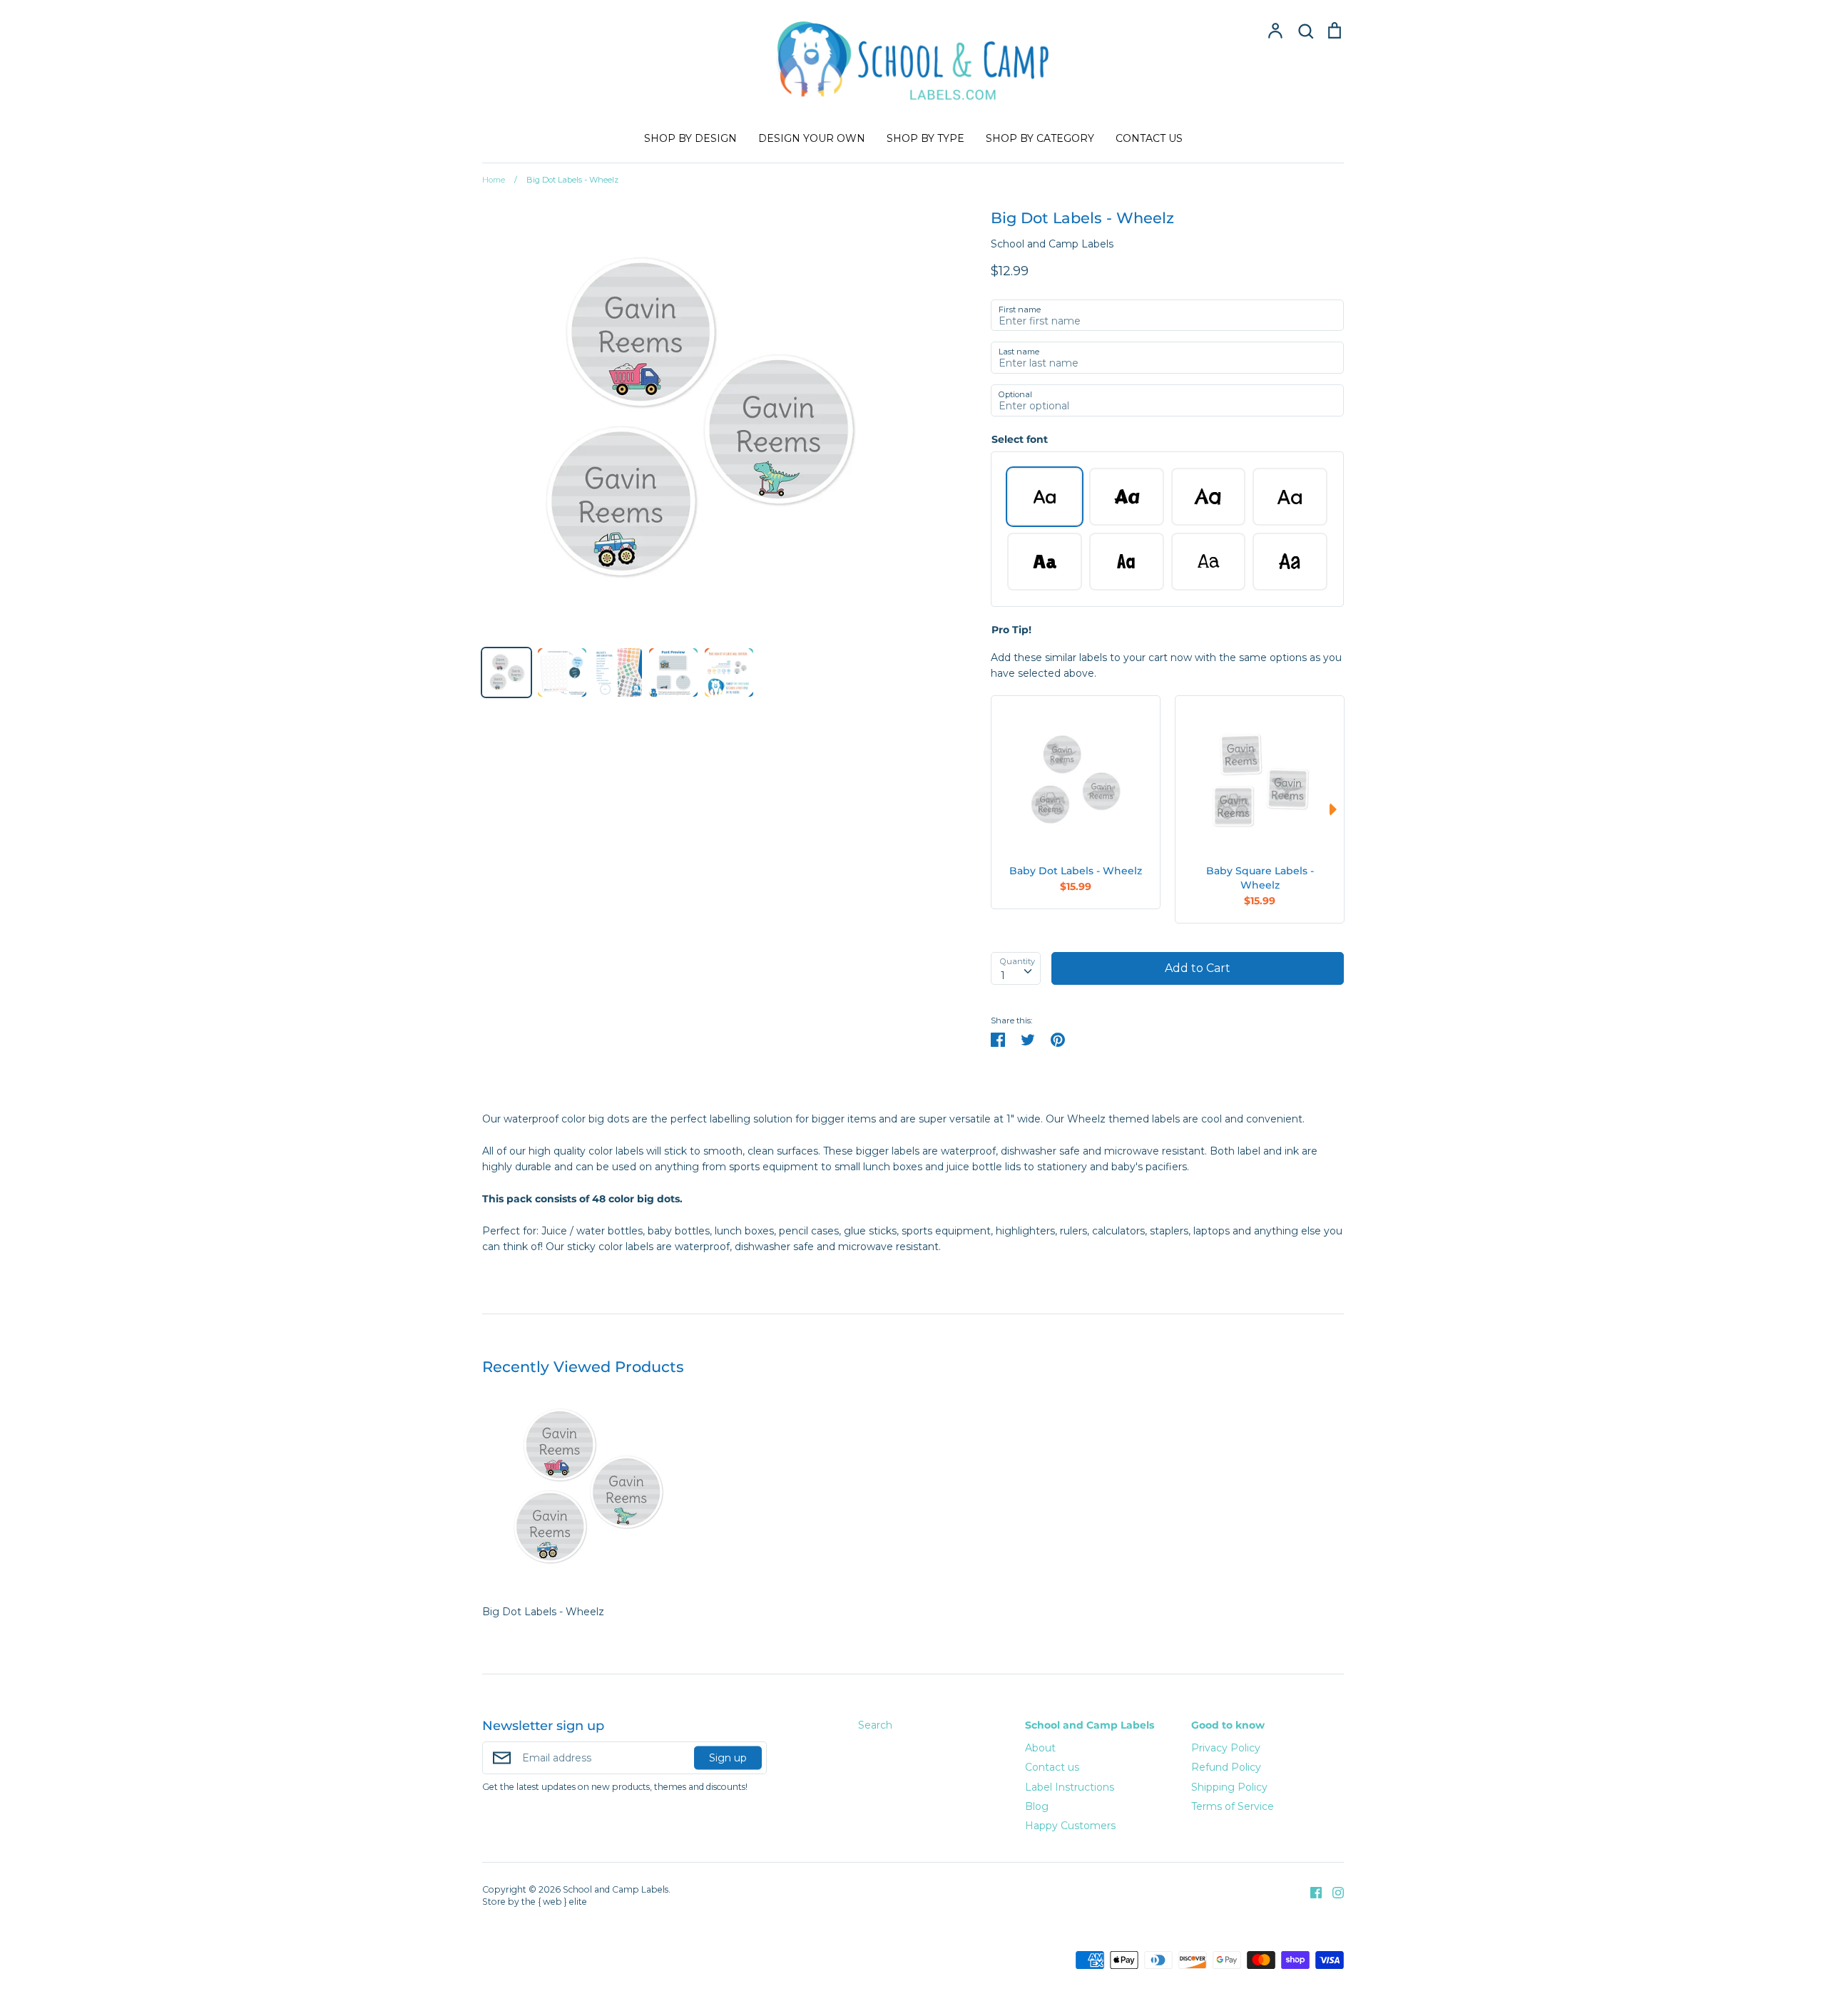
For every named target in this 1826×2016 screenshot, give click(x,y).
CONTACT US (1149, 138)
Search (875, 1725)
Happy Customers (1070, 1826)
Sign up (728, 1758)
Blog (1037, 1806)
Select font (1020, 439)
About (1040, 1748)
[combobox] (1016, 968)
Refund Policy (1226, 1767)
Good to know (1228, 1725)
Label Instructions (1070, 1787)
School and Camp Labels (1052, 244)
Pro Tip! (1011, 630)
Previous (998, 809)
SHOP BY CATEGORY (1040, 138)
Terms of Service (1233, 1806)
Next (1337, 809)
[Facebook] (1311, 1892)
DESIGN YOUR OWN (812, 138)
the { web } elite (554, 1902)
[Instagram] (1333, 1892)
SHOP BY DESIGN (690, 138)
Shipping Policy (1229, 1787)
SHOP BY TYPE (925, 138)
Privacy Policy (1226, 1748)
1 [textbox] (1003, 976)
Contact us (1052, 1767)
